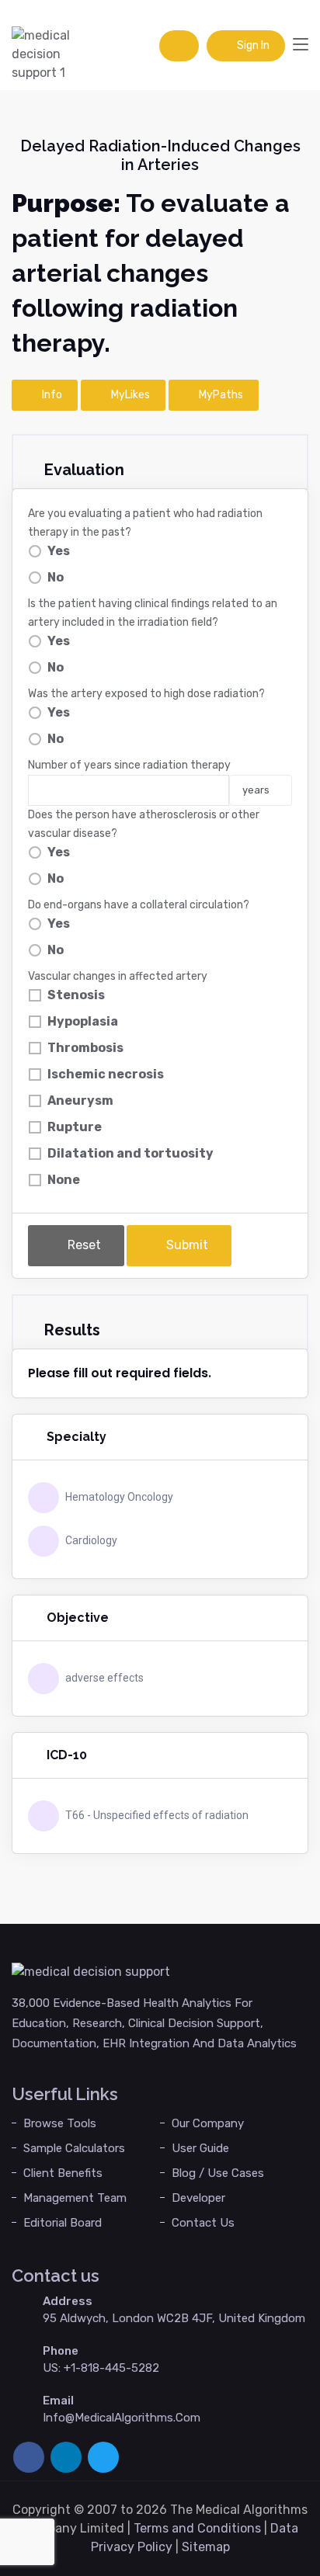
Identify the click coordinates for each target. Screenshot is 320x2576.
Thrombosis (85, 1048)
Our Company (208, 2123)
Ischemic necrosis (106, 1074)
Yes (59, 551)
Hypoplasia (83, 1021)
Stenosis (76, 995)
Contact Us (203, 2223)
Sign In (252, 45)
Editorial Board (63, 2223)
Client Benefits (63, 2173)
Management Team (75, 2198)
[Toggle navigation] (301, 45)
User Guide (200, 2148)
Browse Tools (60, 2123)
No (56, 577)
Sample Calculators (74, 2148)
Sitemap (206, 2547)
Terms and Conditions (197, 2528)
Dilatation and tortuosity (130, 1153)
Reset (83, 1245)
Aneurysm (80, 1101)
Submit (186, 1245)
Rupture (75, 1127)
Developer (198, 2198)
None (64, 1180)
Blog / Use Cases (218, 2173)
